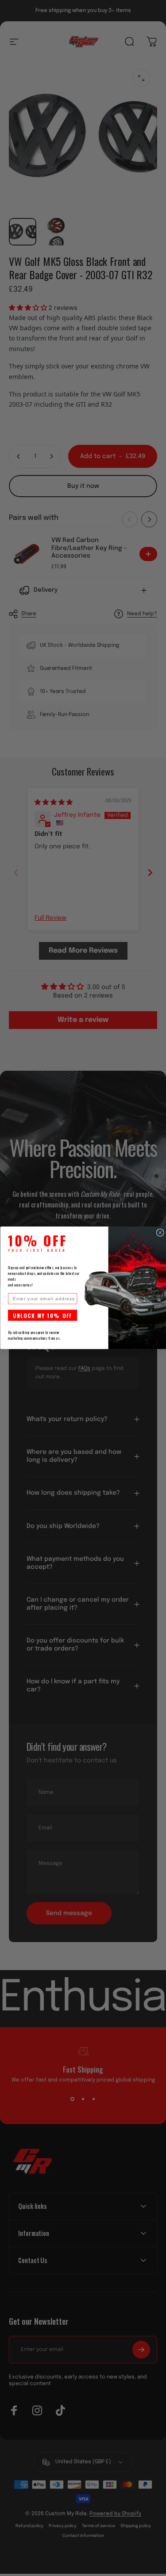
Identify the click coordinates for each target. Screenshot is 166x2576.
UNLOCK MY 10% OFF (42, 1315)
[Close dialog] (160, 1233)
